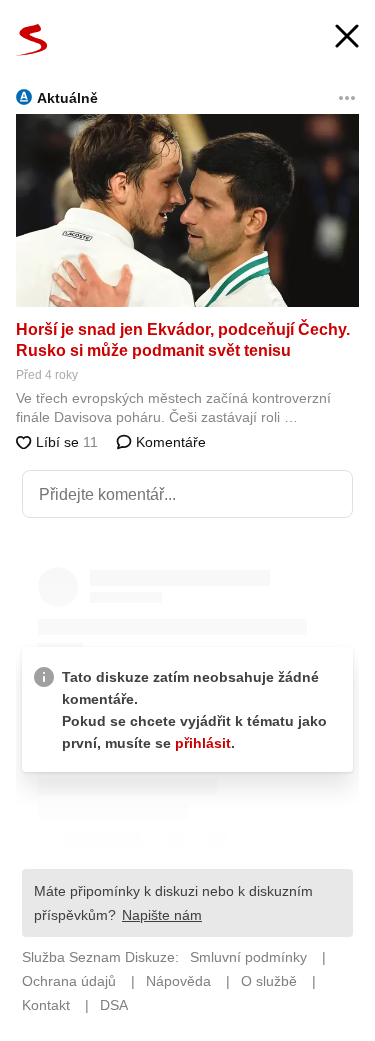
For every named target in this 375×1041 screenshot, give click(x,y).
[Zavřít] (347, 38)
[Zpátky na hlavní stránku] (32, 40)
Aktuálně (67, 98)
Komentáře (169, 442)
